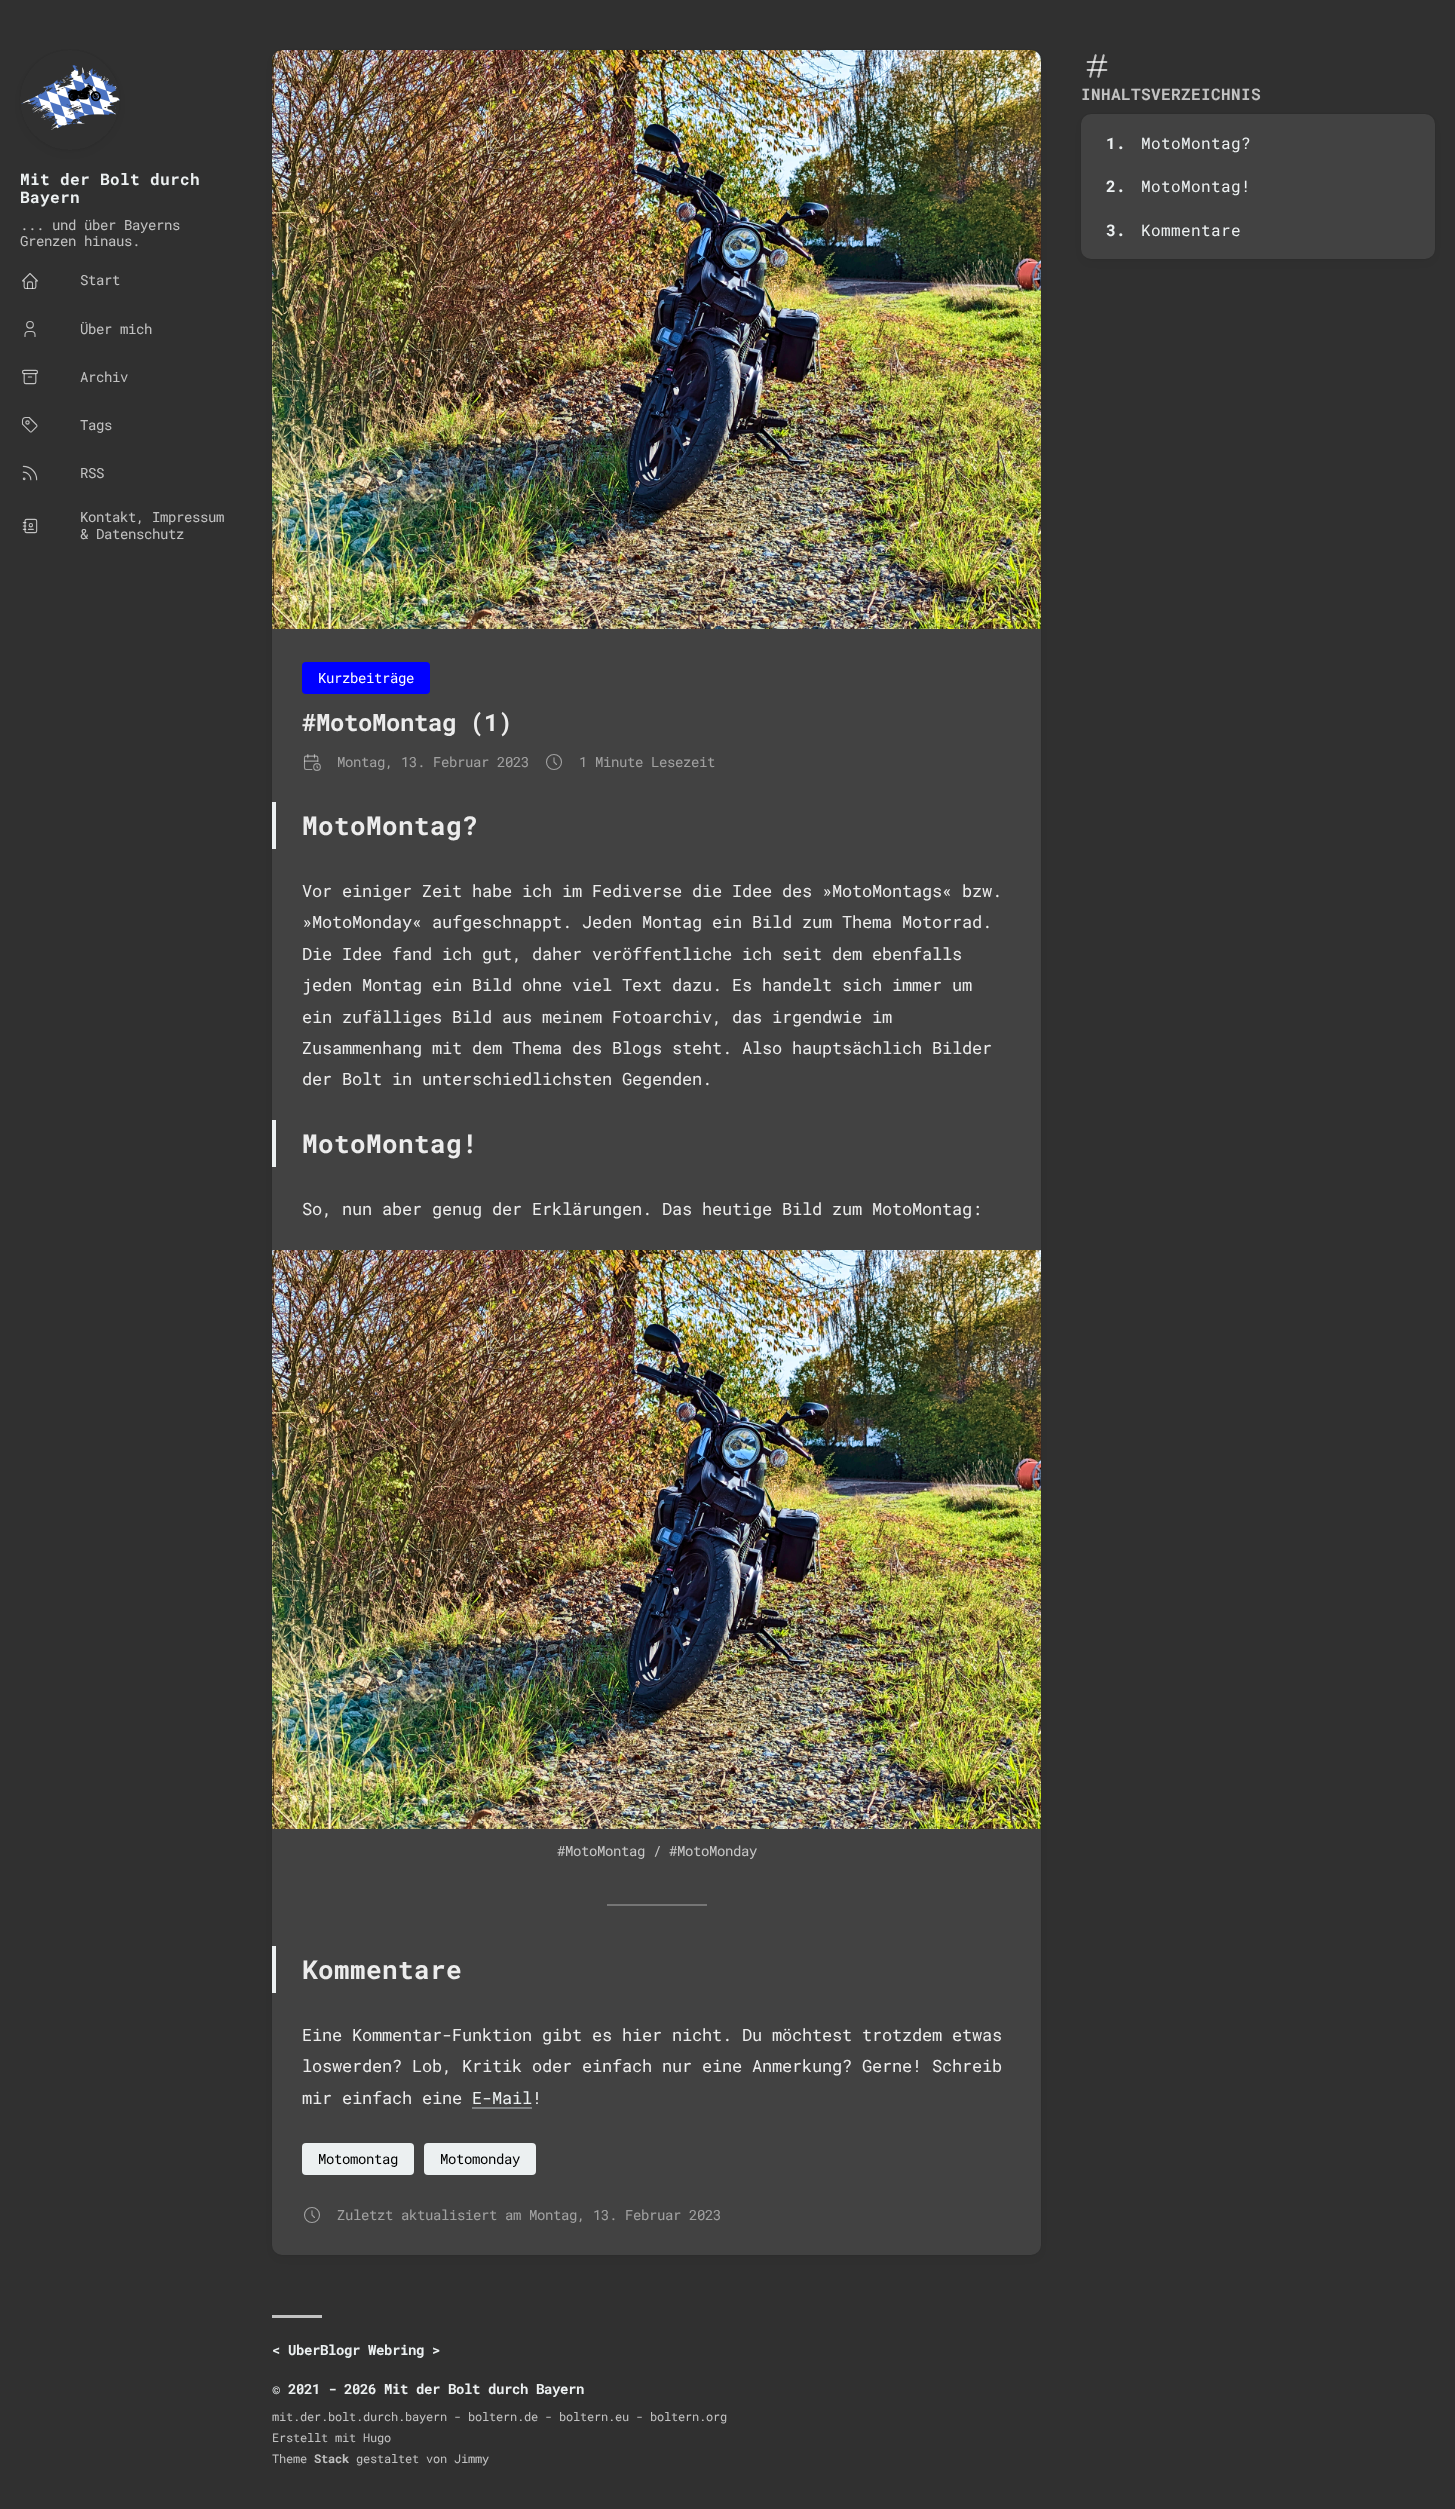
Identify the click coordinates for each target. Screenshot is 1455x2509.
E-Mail (502, 2097)
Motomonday (480, 2158)
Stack (331, 2458)
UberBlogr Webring (356, 2349)
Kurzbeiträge (366, 677)
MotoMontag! (1196, 185)
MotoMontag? (1196, 142)
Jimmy (471, 2458)
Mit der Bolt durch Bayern (110, 187)
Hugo (377, 2437)
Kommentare (1191, 229)
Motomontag (358, 2158)
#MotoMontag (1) (407, 722)
